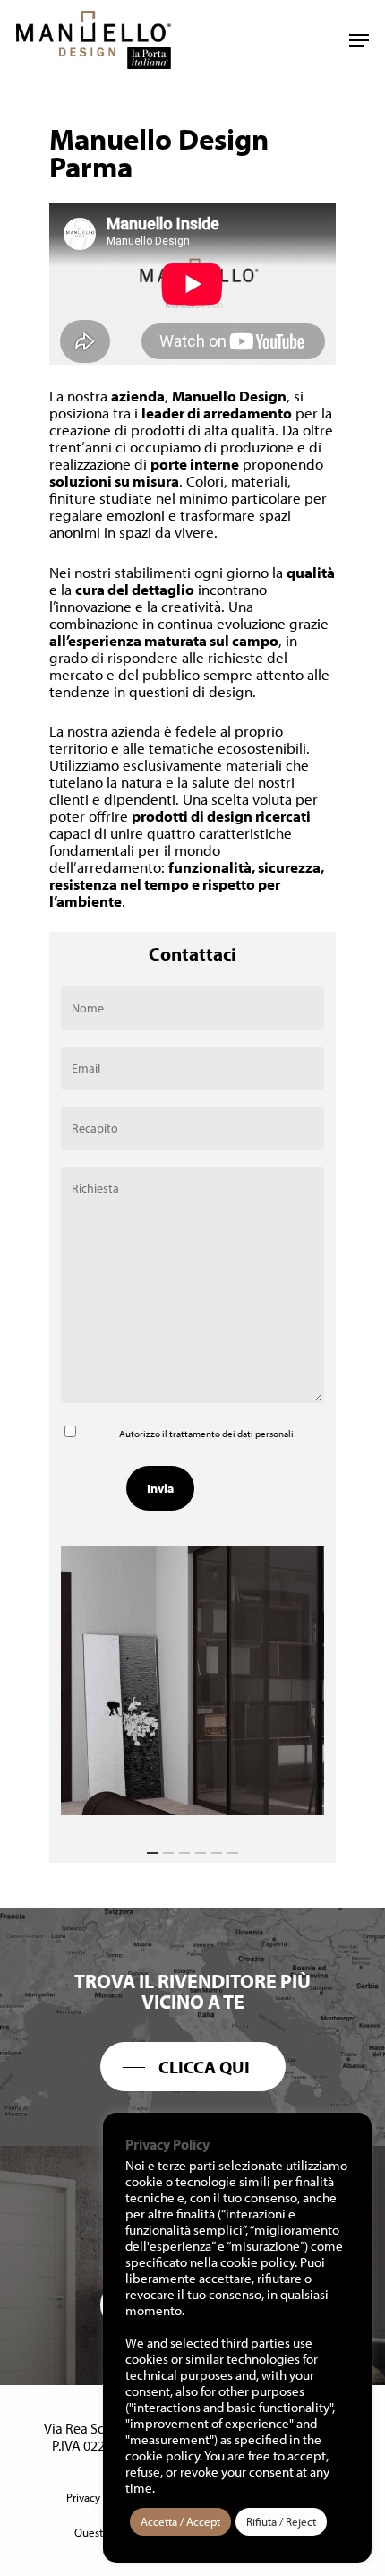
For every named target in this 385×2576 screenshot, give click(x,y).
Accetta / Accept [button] (180, 2521)
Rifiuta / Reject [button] (281, 2521)
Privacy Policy (99, 2497)
